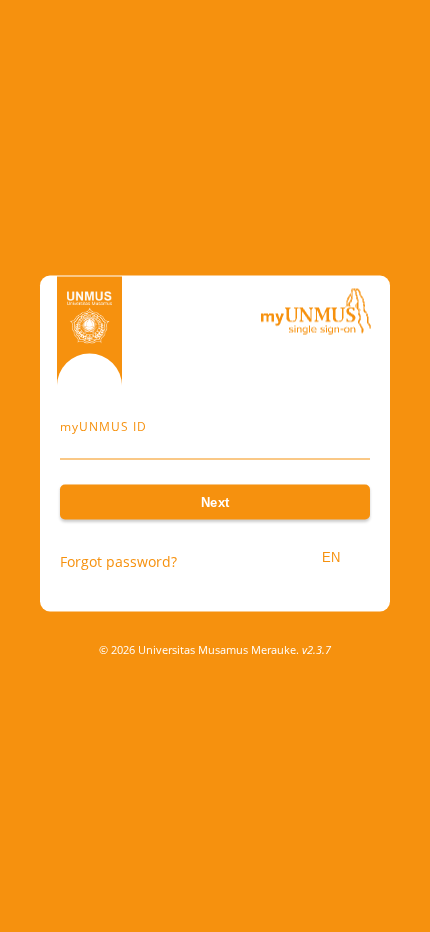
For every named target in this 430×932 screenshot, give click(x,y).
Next (215, 502)
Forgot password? (118, 561)
